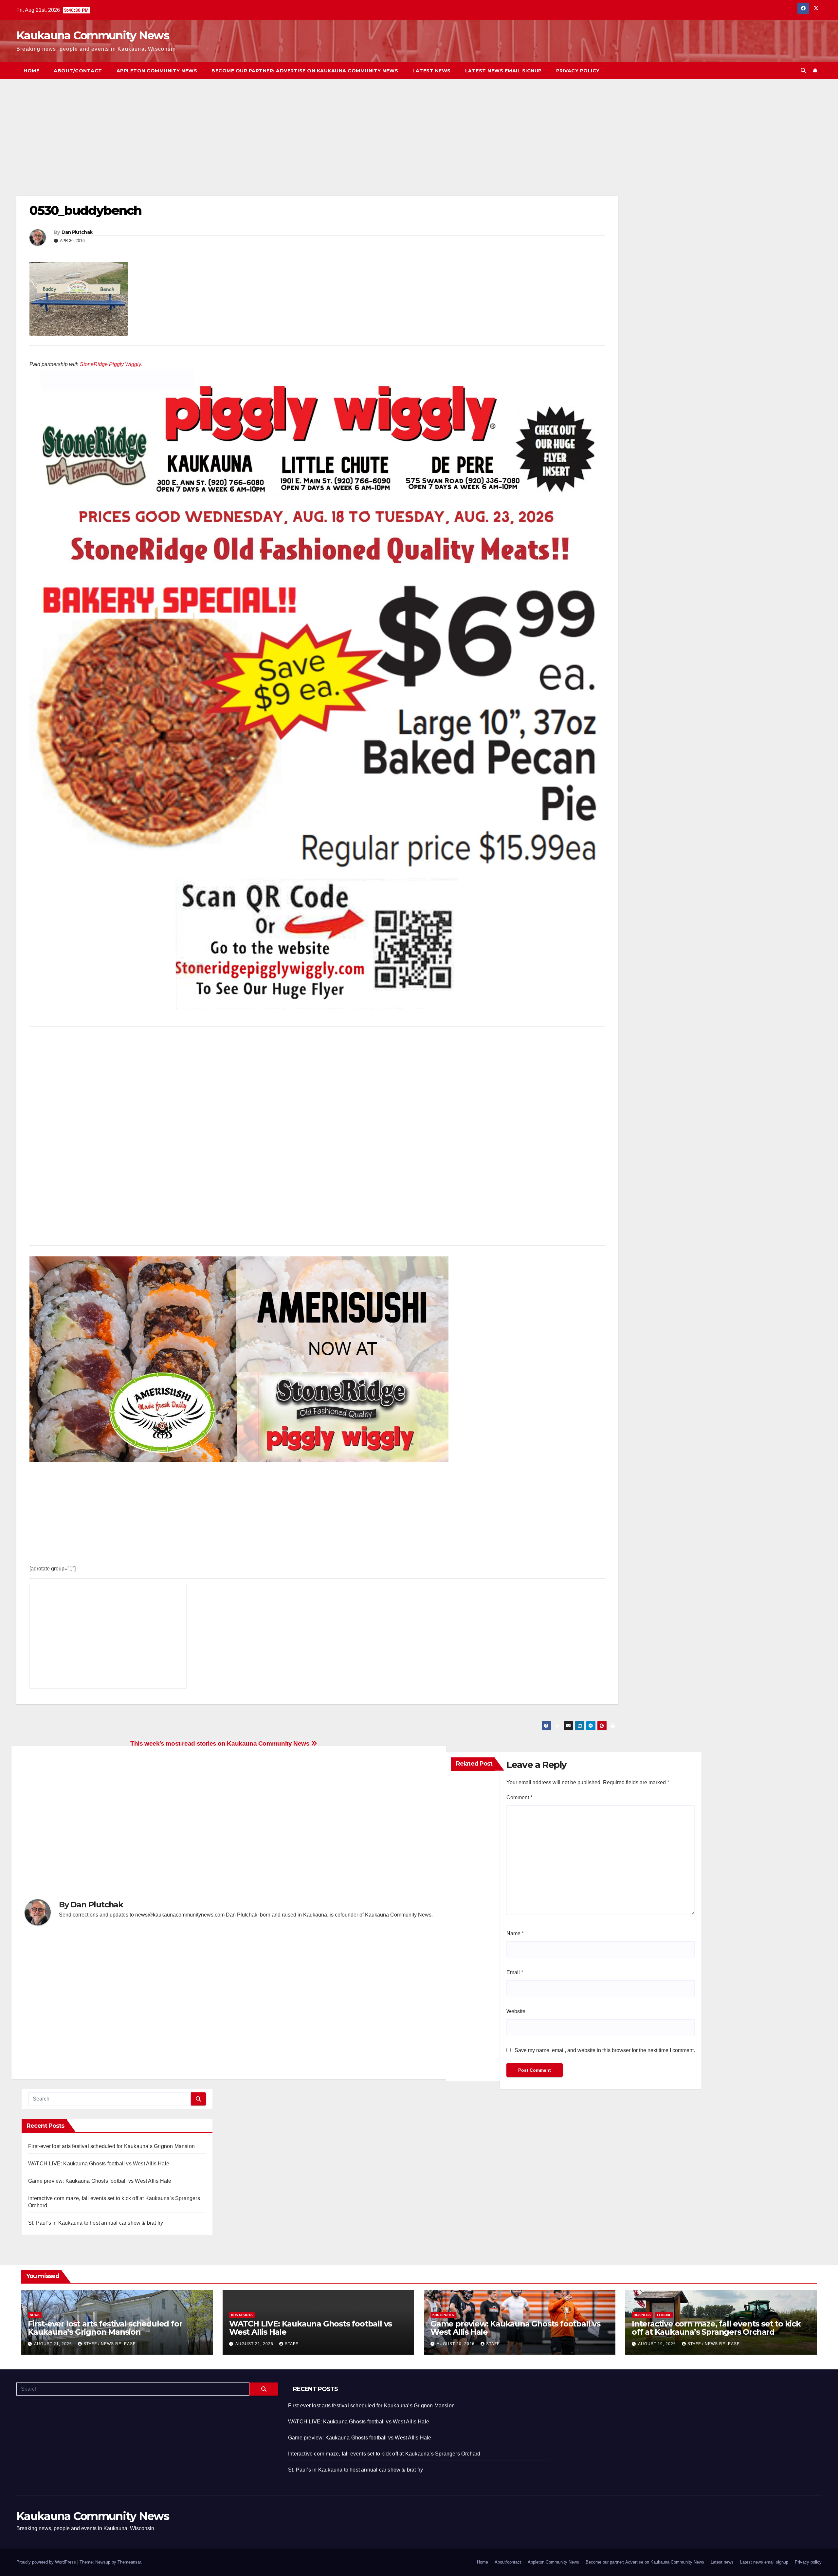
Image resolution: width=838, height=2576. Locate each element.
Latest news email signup (503, 71)
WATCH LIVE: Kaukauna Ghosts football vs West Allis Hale (99, 2164)
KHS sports (242, 2315)
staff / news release (110, 2344)
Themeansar (129, 2562)
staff (291, 2344)
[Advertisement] (213, 147)
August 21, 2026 (54, 2344)
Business (642, 2315)
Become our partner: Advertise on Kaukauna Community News (305, 71)
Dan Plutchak (77, 232)
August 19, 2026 (658, 2344)
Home (31, 71)
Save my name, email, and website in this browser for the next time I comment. (605, 2050)
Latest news (432, 71)
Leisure (664, 2315)
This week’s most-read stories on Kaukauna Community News (221, 1743)
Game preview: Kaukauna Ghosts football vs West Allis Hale (100, 2181)
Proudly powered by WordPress (47, 2562)
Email (515, 1972)
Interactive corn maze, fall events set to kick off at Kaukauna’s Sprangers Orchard (716, 2328)
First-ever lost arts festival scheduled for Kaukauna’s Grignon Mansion (111, 2146)
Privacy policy (578, 71)
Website (516, 2011)
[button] (803, 71)
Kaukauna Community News (93, 35)
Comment (519, 1798)
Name (515, 1933)
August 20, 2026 (456, 2344)
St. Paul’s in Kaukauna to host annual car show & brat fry (96, 2223)
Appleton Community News (157, 71)
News (35, 2315)
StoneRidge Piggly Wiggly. (111, 364)
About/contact (78, 71)
